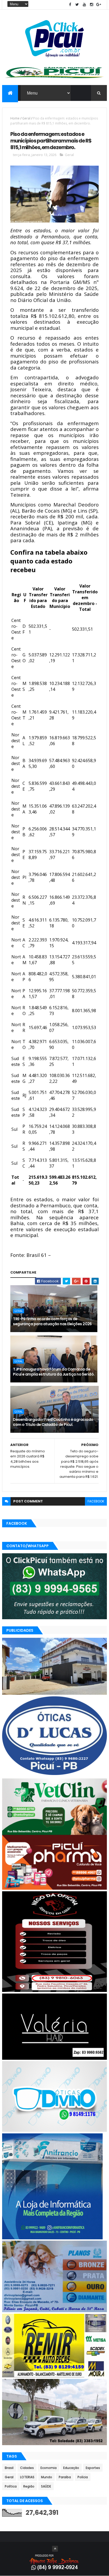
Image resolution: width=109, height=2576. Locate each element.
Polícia (83, 2477)
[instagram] (92, 5)
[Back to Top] (55, 2549)
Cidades (27, 2468)
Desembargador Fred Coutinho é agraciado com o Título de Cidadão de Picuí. (53, 1422)
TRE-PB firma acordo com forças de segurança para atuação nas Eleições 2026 (52, 1322)
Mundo (47, 2477)
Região (29, 2486)
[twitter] (77, 5)
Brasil (9, 2468)
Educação (71, 2468)
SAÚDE (46, 2486)
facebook (96, 1501)
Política (11, 2486)
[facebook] (70, 5)
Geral (26, 118)
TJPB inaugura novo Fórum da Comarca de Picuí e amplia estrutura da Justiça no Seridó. (54, 1372)
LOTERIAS (27, 2477)
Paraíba (65, 2477)
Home (15, 118)
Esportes (93, 2468)
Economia (49, 2468)
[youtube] (84, 5)
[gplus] (99, 5)
